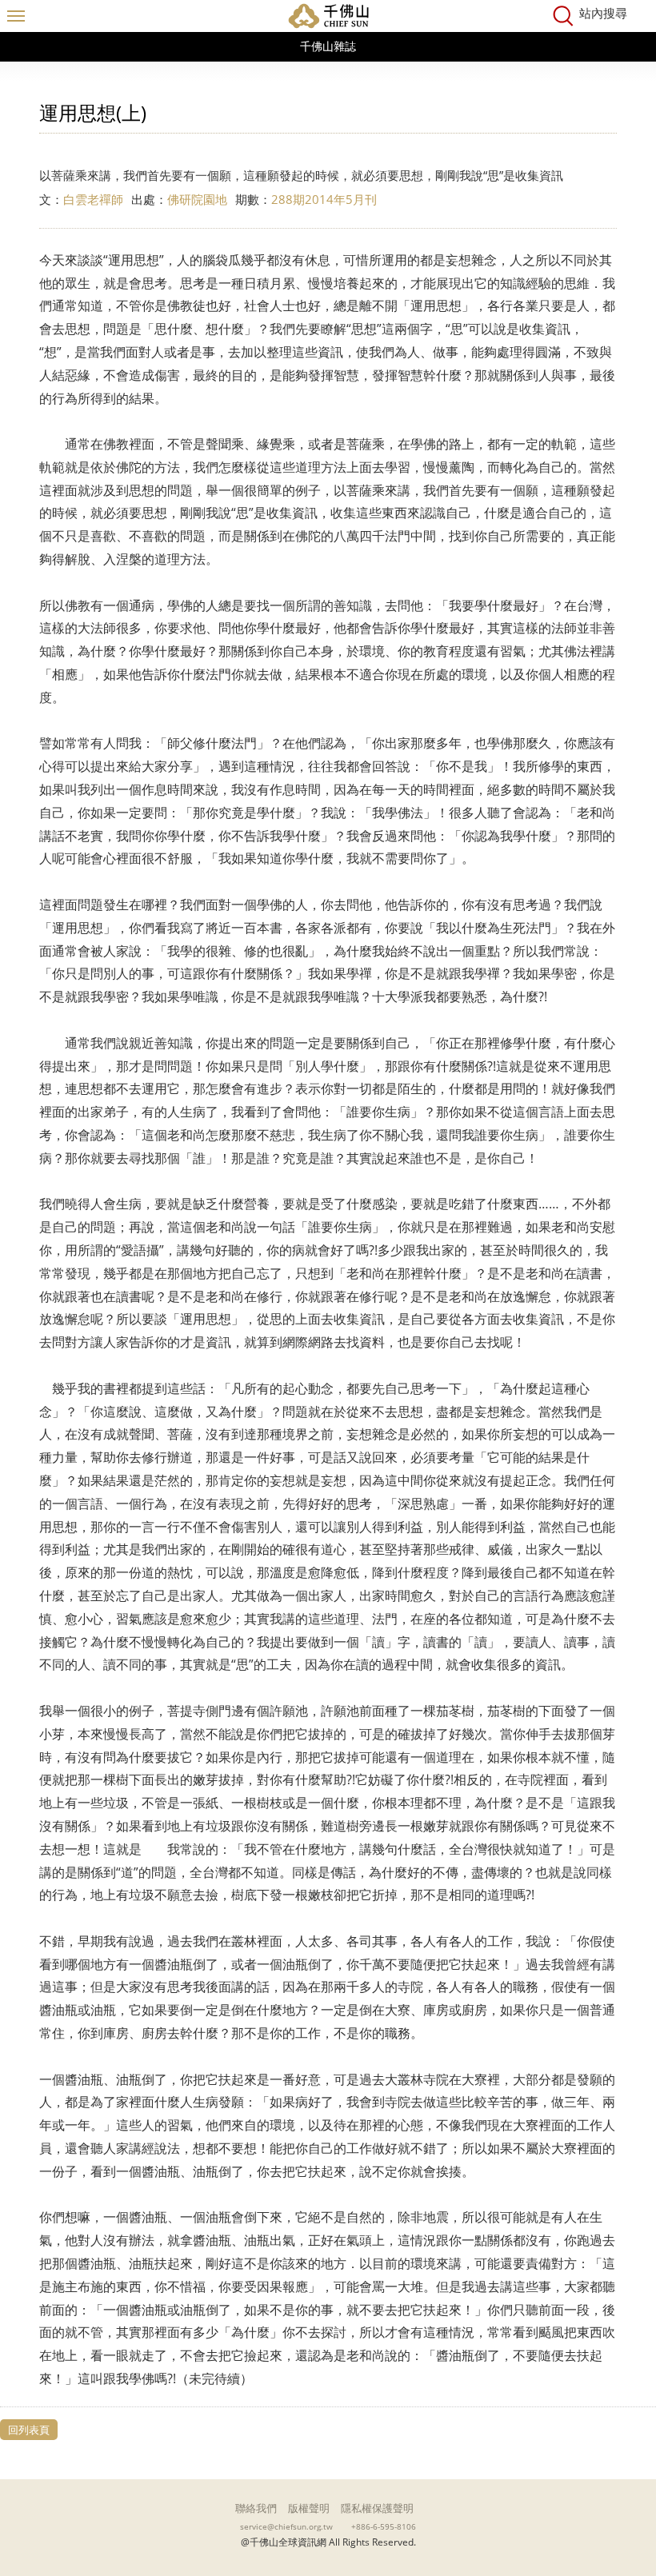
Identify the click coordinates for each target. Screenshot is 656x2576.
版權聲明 (309, 2508)
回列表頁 (29, 2430)
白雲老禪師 (93, 199)
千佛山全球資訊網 (328, 16)
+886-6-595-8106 (384, 2526)
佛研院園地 (197, 199)
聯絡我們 (256, 2508)
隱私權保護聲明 (377, 2508)
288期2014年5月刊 (324, 199)
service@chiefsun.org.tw (286, 2526)
